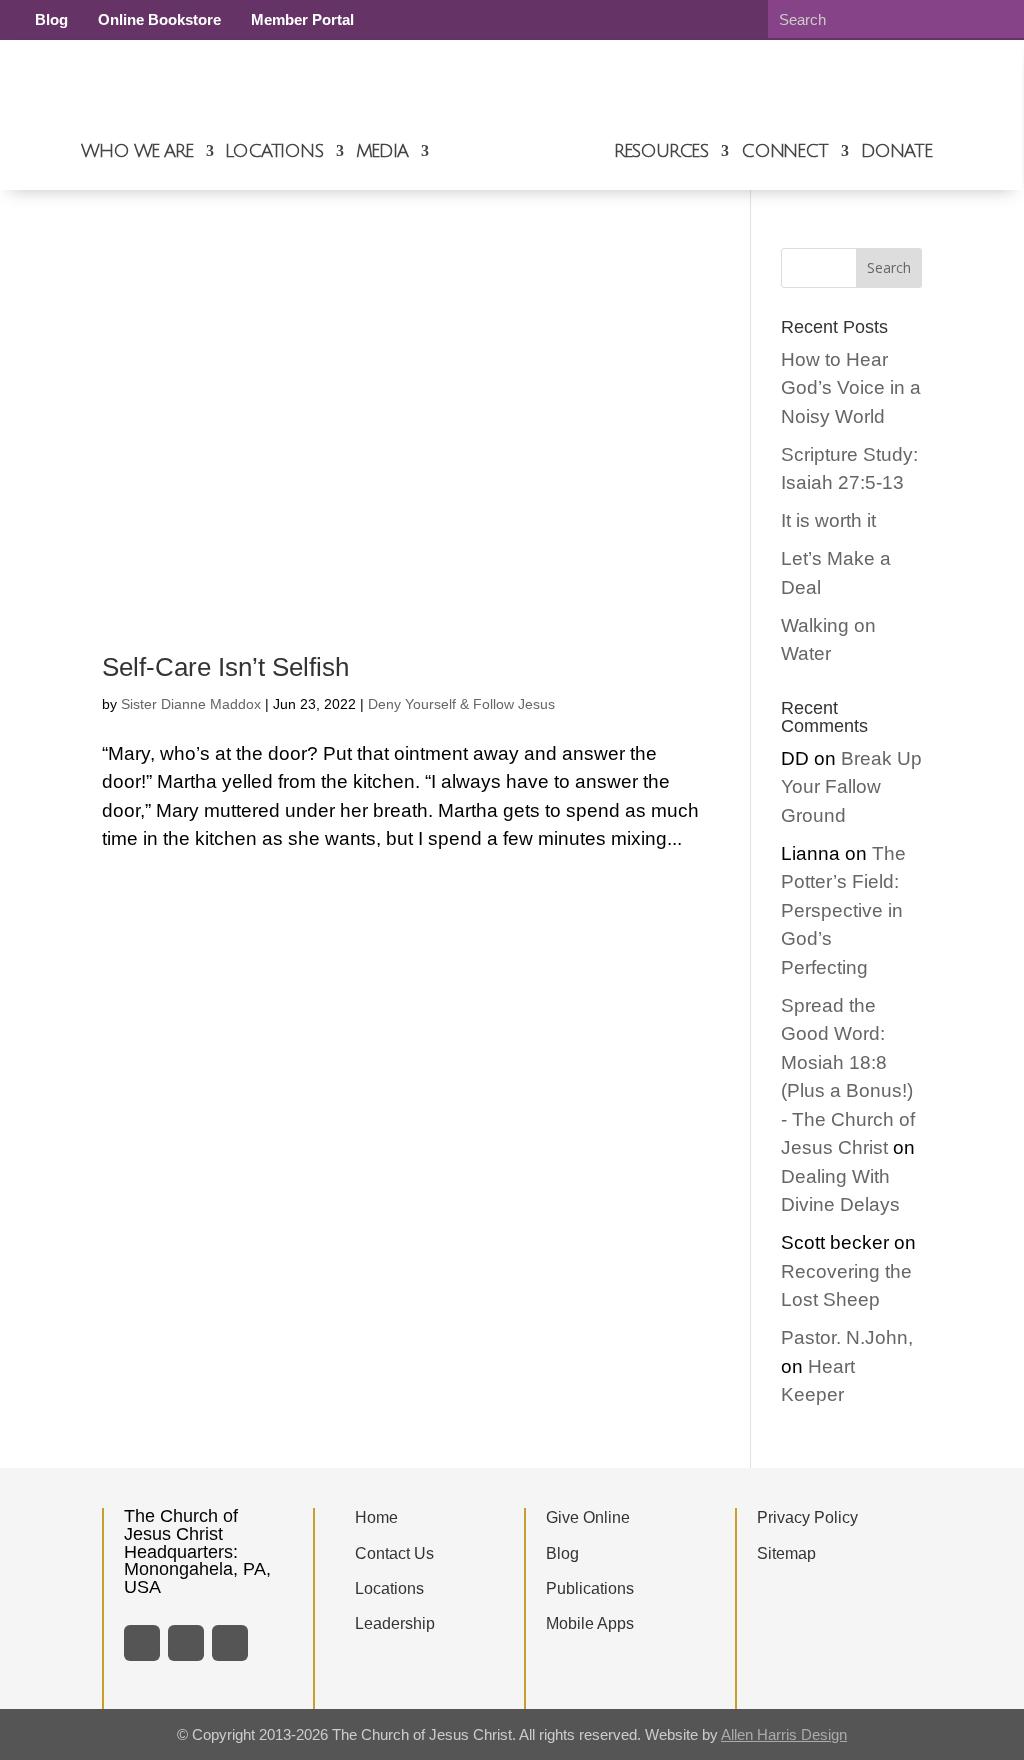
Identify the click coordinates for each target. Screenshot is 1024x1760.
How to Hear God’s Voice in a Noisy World (851, 388)
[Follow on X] (186, 1643)
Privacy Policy (807, 1517)
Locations (273, 151)
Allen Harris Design (784, 1734)
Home (376, 1517)
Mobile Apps (590, 1623)
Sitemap (786, 1553)
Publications (590, 1588)
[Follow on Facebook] (142, 1643)
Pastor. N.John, (847, 1337)
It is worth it (828, 520)
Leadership (395, 1623)
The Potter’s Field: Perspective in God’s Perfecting (843, 910)
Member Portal (302, 19)
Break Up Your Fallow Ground (851, 787)
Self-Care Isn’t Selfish (225, 667)
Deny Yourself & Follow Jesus (461, 704)
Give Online (588, 1517)
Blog (51, 19)
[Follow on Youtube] (230, 1643)
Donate (896, 151)
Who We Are (136, 151)
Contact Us (394, 1553)
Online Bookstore (159, 19)
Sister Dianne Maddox (191, 704)
